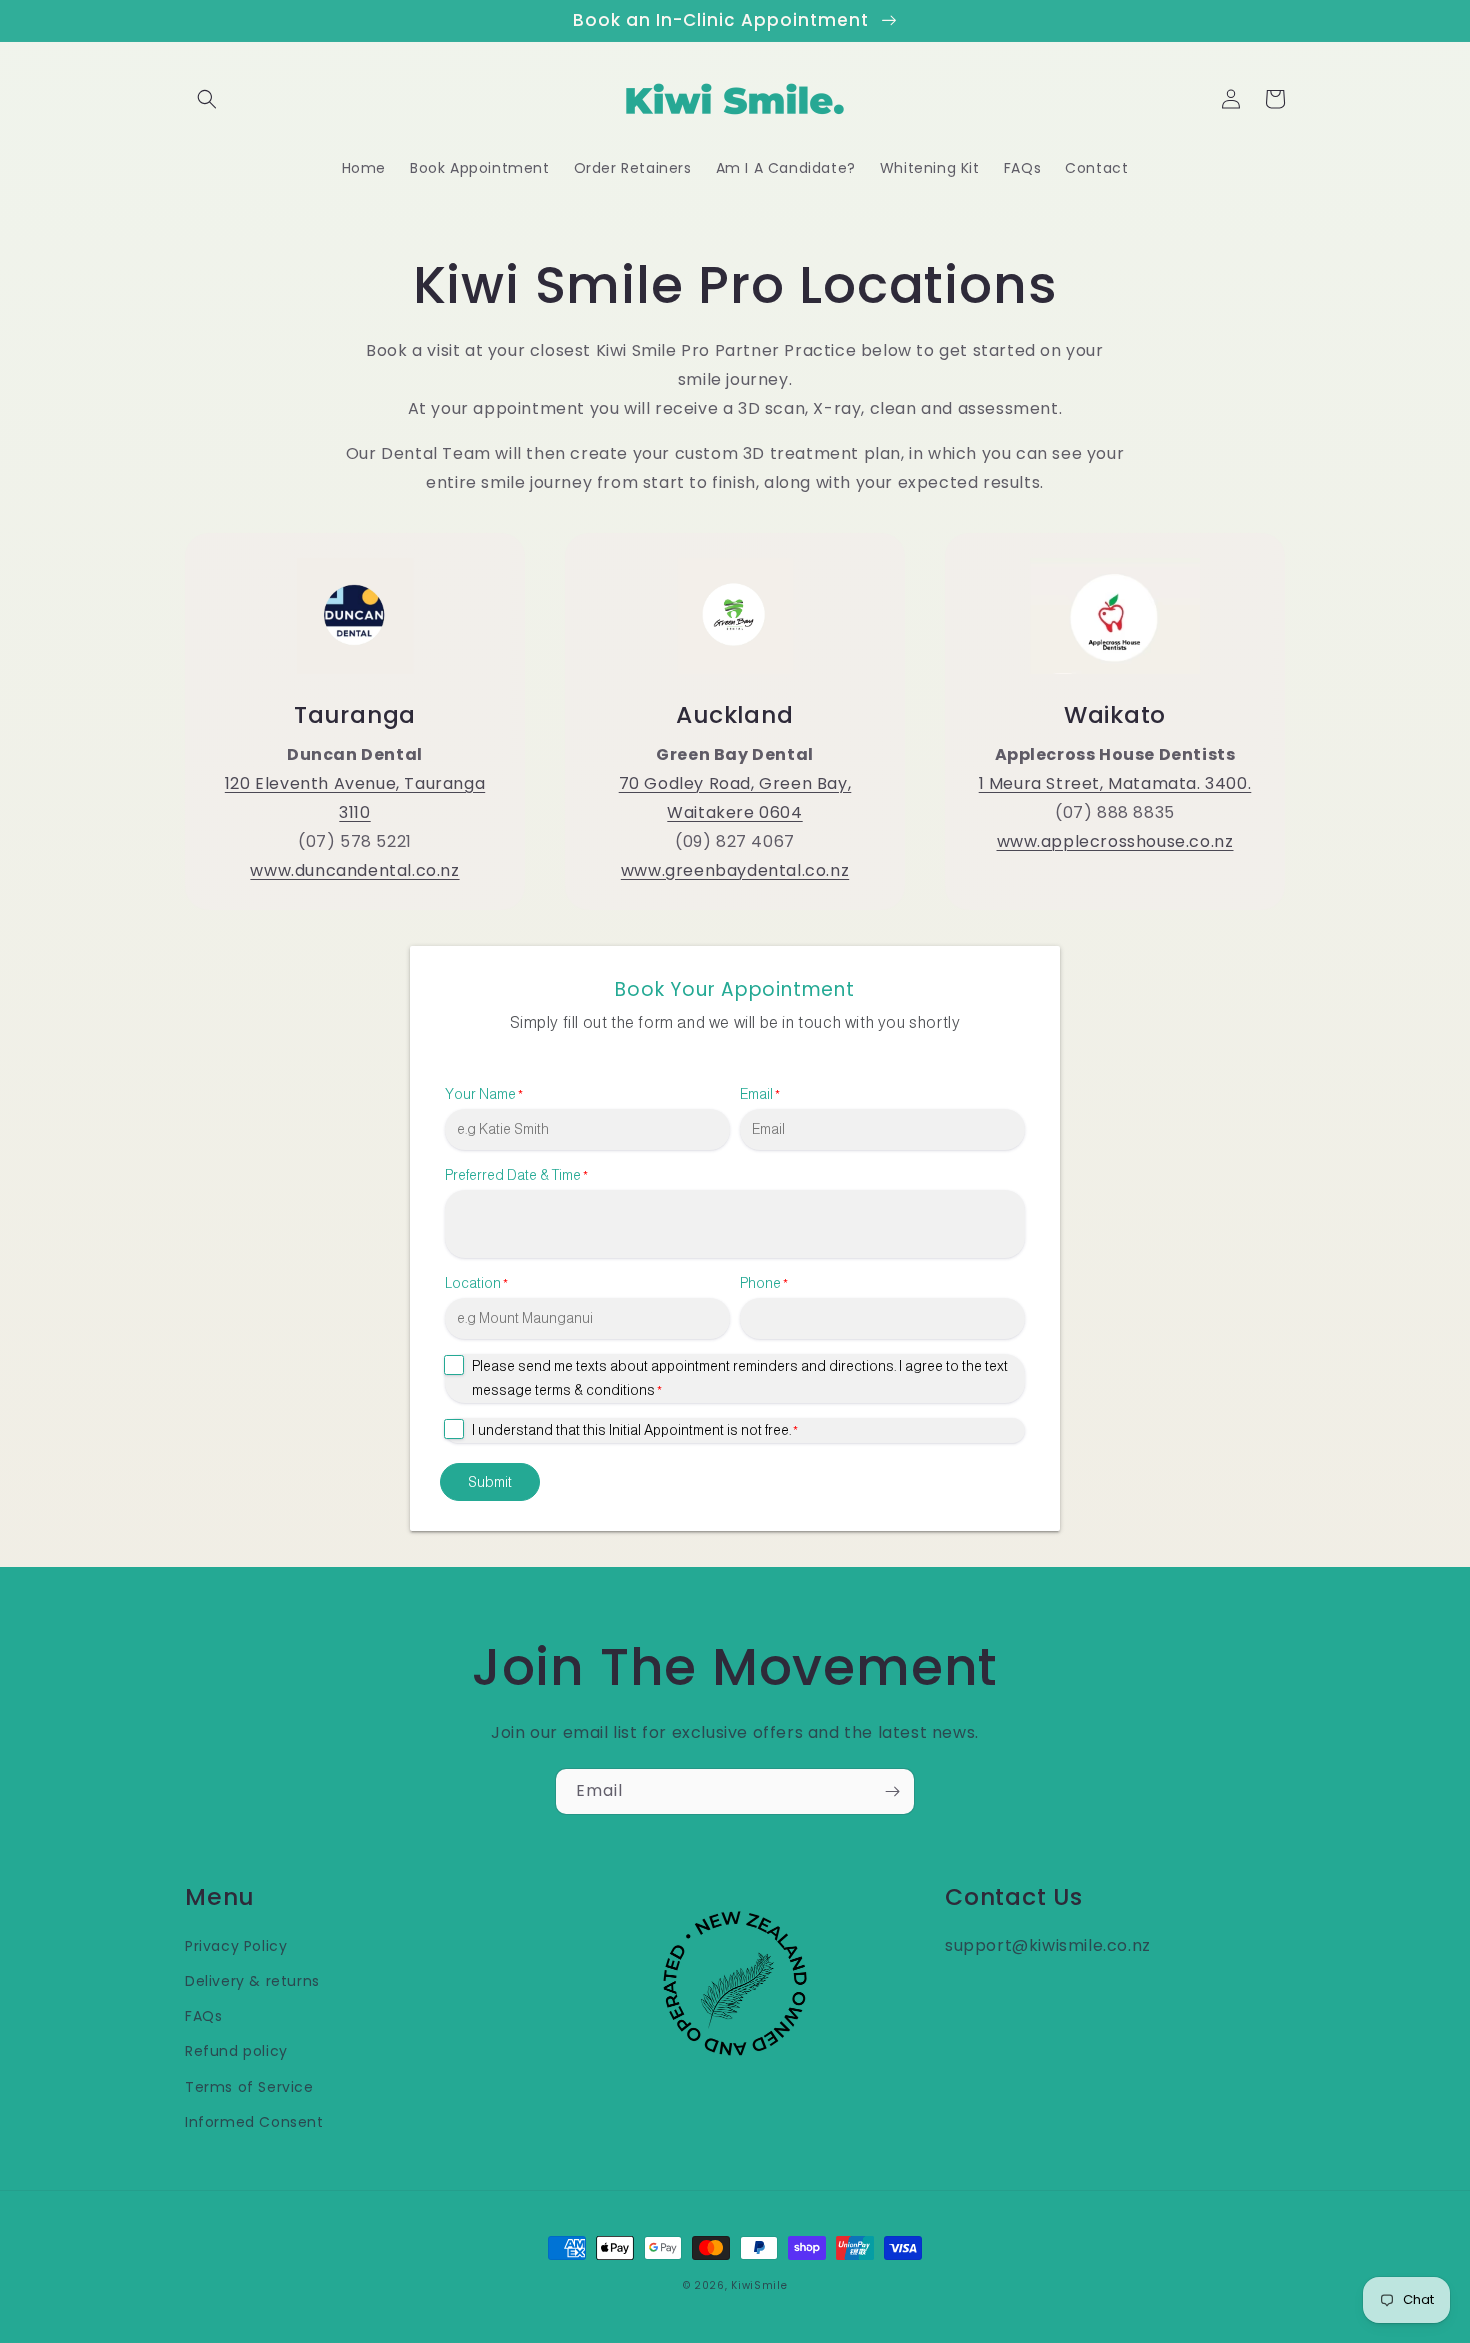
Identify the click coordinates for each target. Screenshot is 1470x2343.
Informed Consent (254, 2122)
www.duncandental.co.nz (354, 870)
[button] (207, 99)
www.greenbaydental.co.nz (735, 870)
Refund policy (236, 2051)
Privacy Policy (236, 1946)
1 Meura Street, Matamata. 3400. (1115, 783)
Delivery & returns (252, 1981)
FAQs (203, 2016)
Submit (490, 1482)
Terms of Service (249, 2087)
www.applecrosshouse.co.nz (1115, 841)
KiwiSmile (759, 2285)
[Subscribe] (892, 1791)
